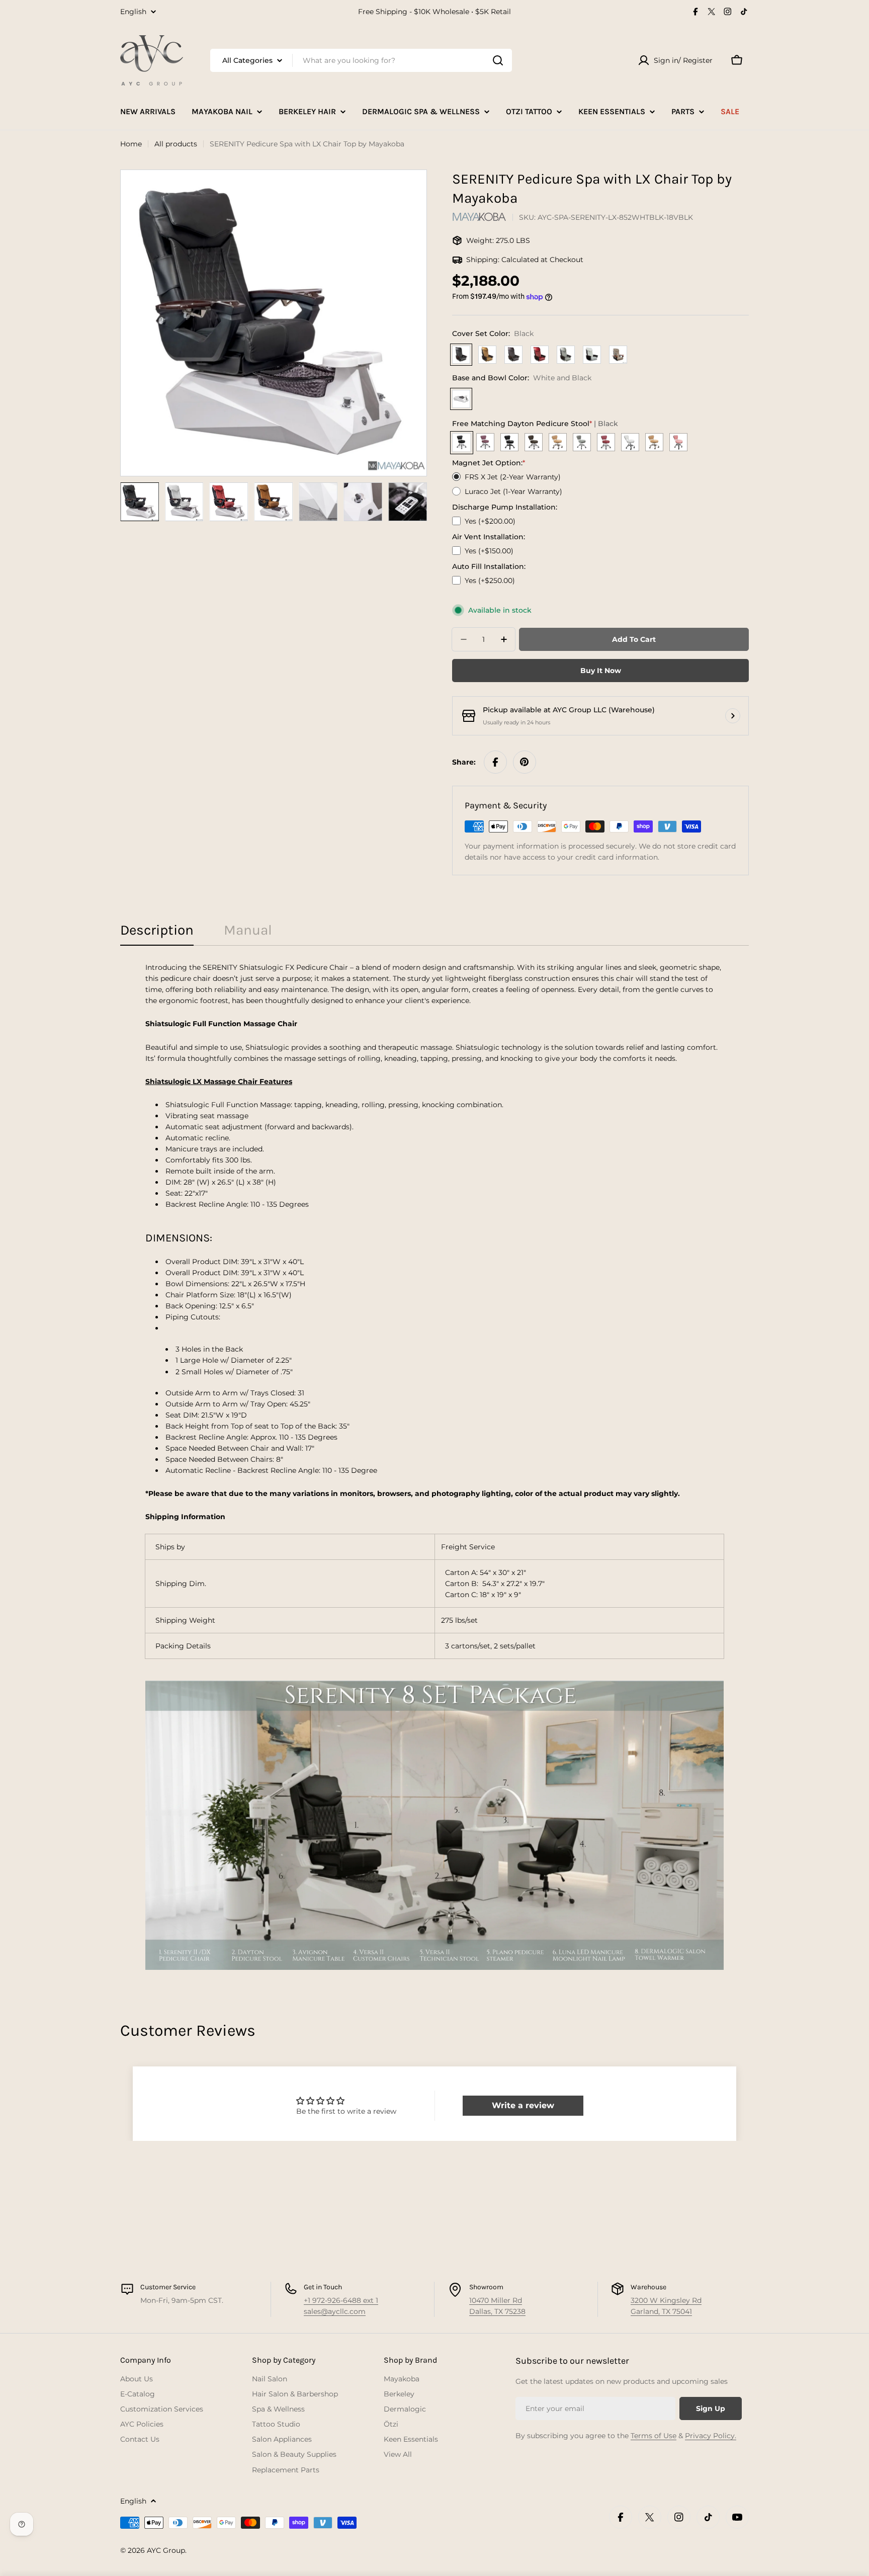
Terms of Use (654, 2436)
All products (176, 144)
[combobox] (361, 60)
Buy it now (601, 671)
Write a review (523, 2105)
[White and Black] (461, 399)
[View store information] (733, 716)
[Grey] (566, 355)
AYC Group (166, 2550)
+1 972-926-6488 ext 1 (341, 2300)
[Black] (461, 355)
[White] (592, 355)
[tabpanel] (434, 1466)
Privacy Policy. (711, 2436)
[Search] (498, 60)
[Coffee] (513, 355)
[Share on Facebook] (495, 762)
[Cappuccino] (487, 355)
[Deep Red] (540, 355)
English (133, 12)
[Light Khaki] (618, 355)
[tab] (157, 933)
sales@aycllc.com (335, 2311)
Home (131, 144)
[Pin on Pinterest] (525, 762)
